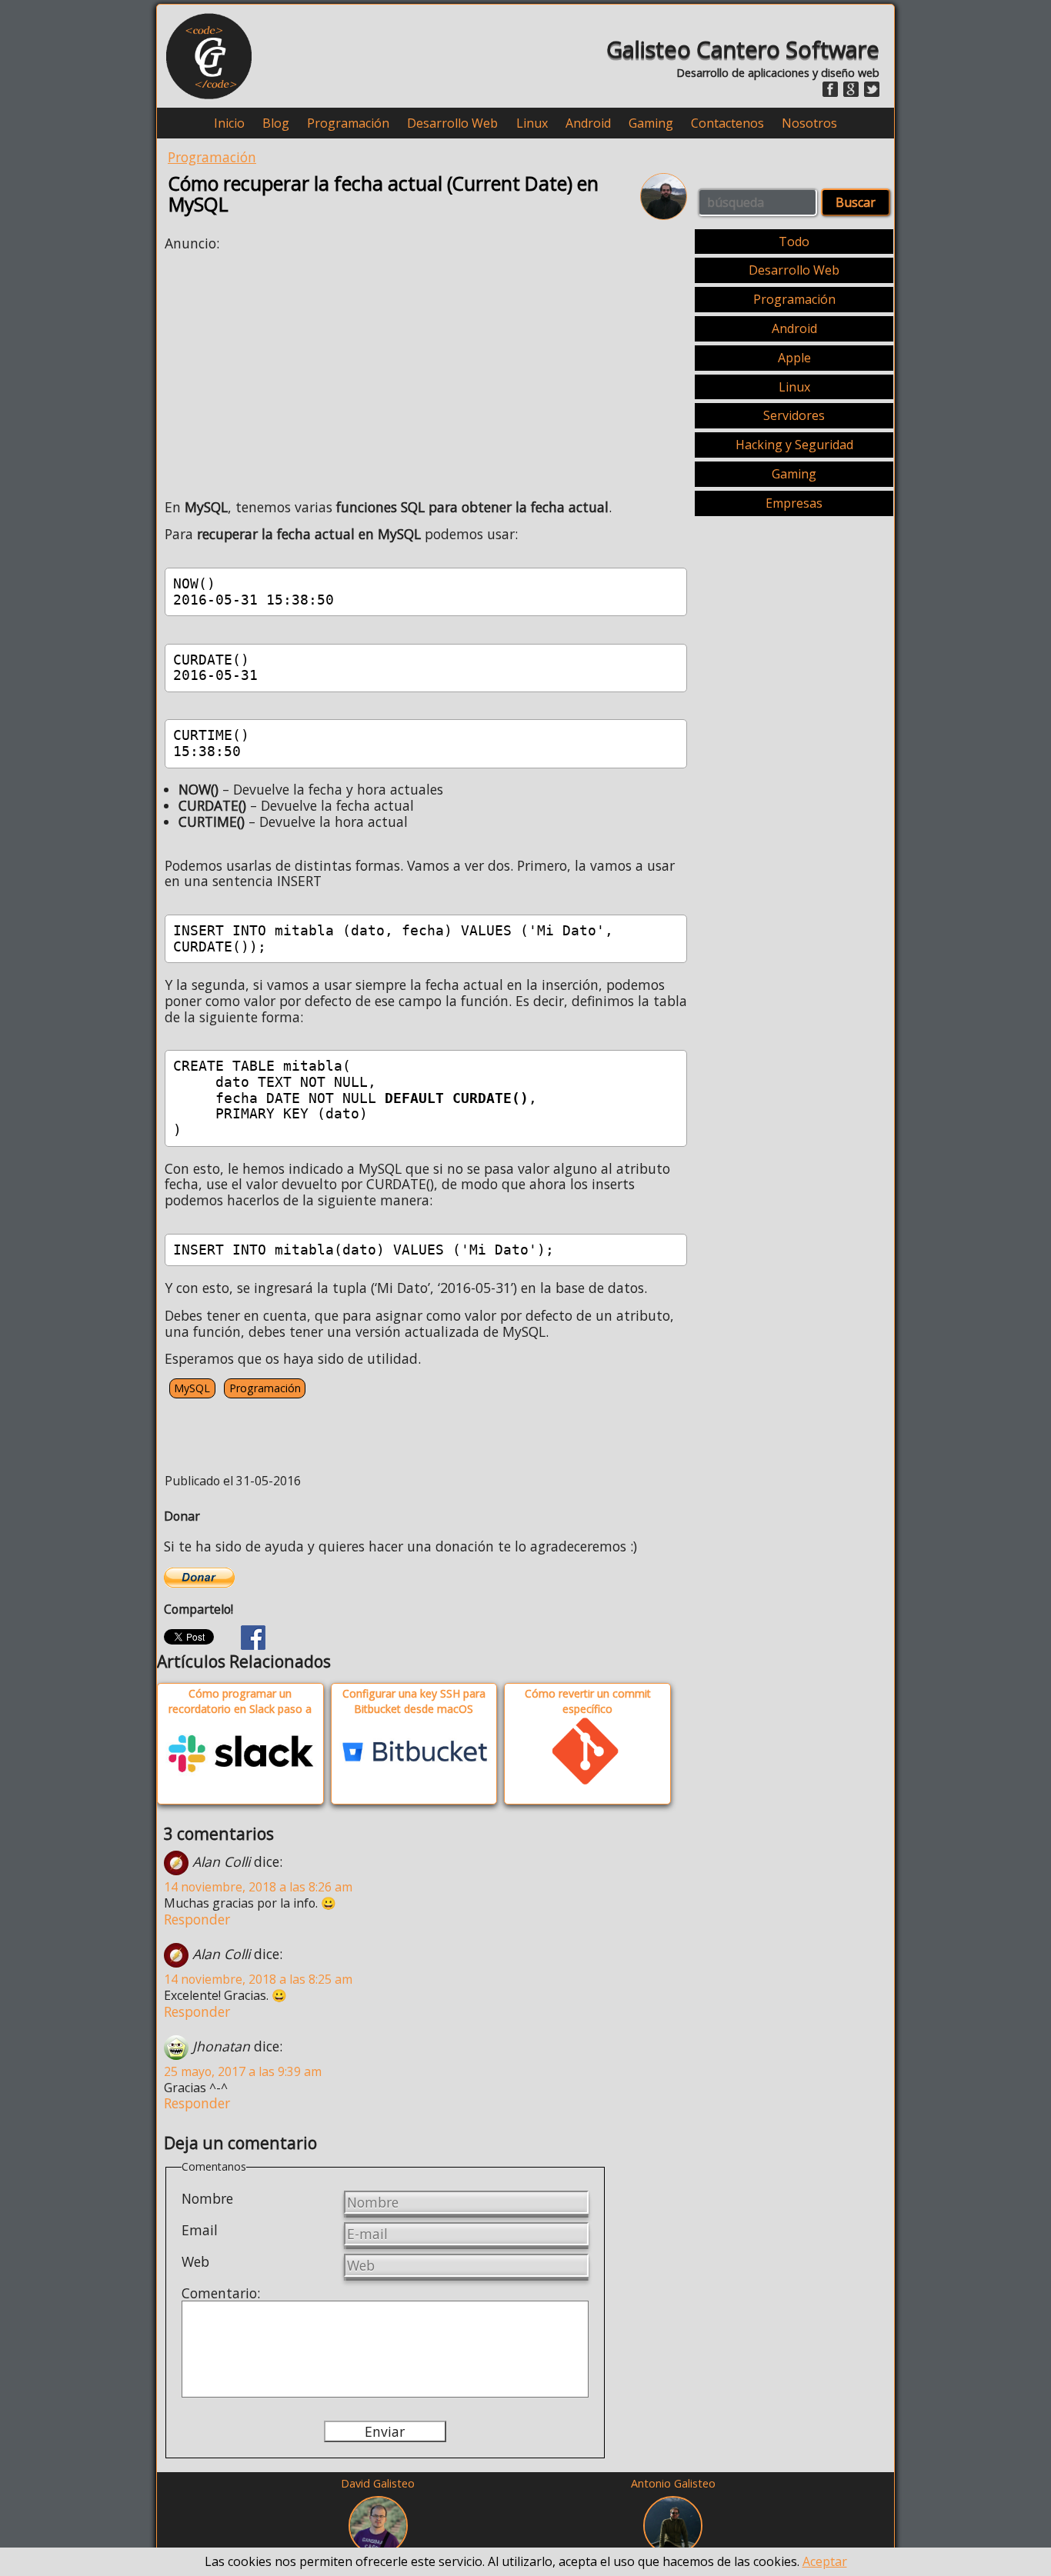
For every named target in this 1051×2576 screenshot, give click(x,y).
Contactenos (727, 123)
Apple (794, 358)
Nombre (207, 2198)
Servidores (794, 415)
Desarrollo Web (452, 123)
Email (200, 2230)
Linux (532, 123)
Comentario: (221, 2293)
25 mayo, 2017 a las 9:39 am (243, 2071)
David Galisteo (378, 2483)
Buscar (856, 202)
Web (195, 2261)
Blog (276, 123)
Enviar (385, 2431)
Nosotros (809, 123)
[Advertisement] (294, 371)
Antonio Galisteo (673, 2483)
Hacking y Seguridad (794, 445)
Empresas (794, 503)
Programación (348, 123)
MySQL (192, 1388)
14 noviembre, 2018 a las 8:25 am (258, 1979)
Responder (197, 1919)
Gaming (651, 123)
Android (588, 123)
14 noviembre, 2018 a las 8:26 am (258, 1887)
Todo (794, 242)
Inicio (229, 123)
